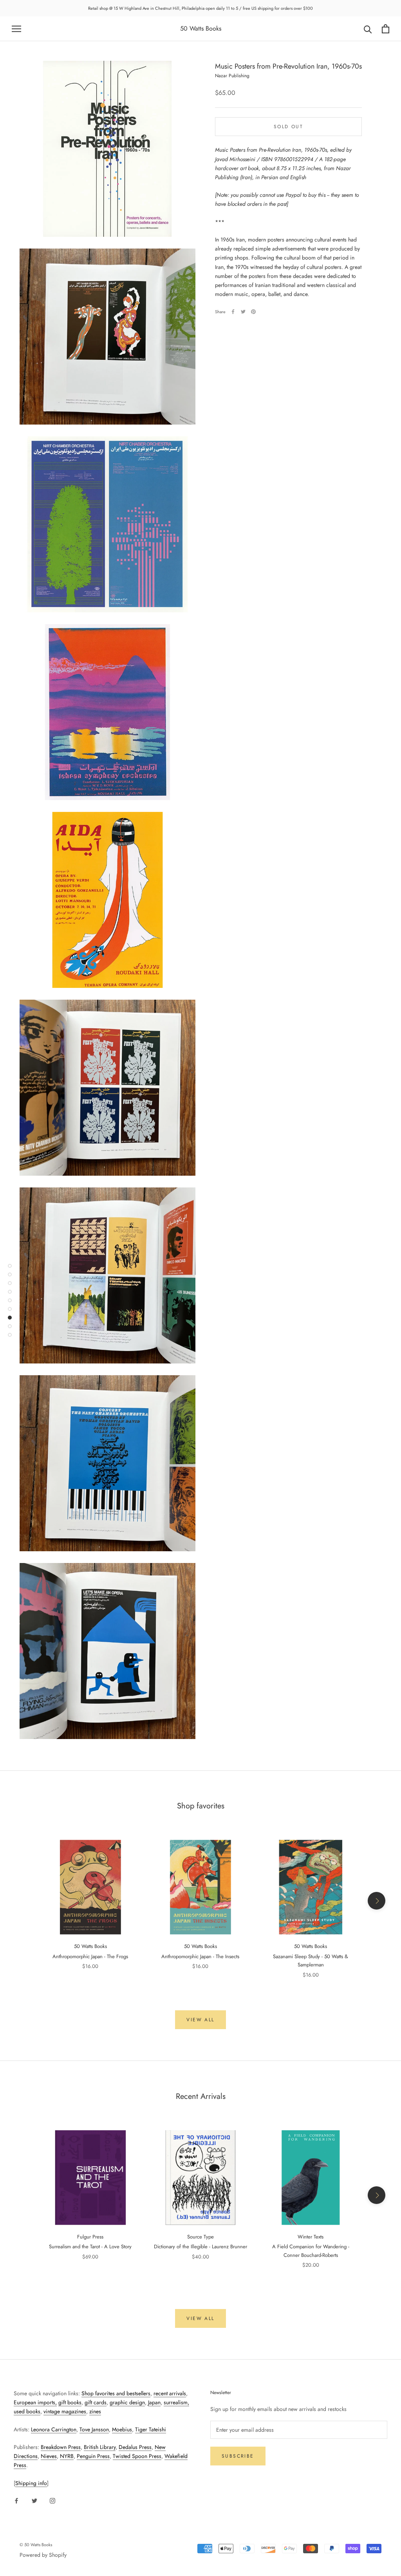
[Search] (368, 29)
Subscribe (238, 2456)
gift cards (96, 2402)
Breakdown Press (61, 2447)
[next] (377, 1901)
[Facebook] (233, 312)
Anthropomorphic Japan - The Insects (200, 1956)
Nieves (49, 2456)
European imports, (35, 2402)
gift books (70, 2402)
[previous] (24, 1901)
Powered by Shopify (43, 2555)
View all (200, 2020)
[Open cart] (386, 29)
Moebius (122, 2429)
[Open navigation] (16, 29)
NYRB (67, 2456)
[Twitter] (243, 312)
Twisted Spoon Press (137, 2456)
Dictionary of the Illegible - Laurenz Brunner (200, 2247)
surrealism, (176, 2402)
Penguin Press (93, 2456)
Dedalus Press (135, 2447)
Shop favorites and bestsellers (116, 2393)
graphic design (127, 2402)
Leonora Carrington (54, 2429)
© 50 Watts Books (36, 2545)
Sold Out (288, 127)
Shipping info (31, 2483)
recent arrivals (170, 2393)
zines (95, 2411)
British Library (100, 2447)
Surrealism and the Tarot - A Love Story (90, 2247)
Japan (154, 2402)
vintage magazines (65, 2411)
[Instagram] (52, 2500)
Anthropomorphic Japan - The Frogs (90, 1956)
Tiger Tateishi (151, 2429)
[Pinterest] (253, 312)
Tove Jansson (94, 2429)
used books (27, 2411)
